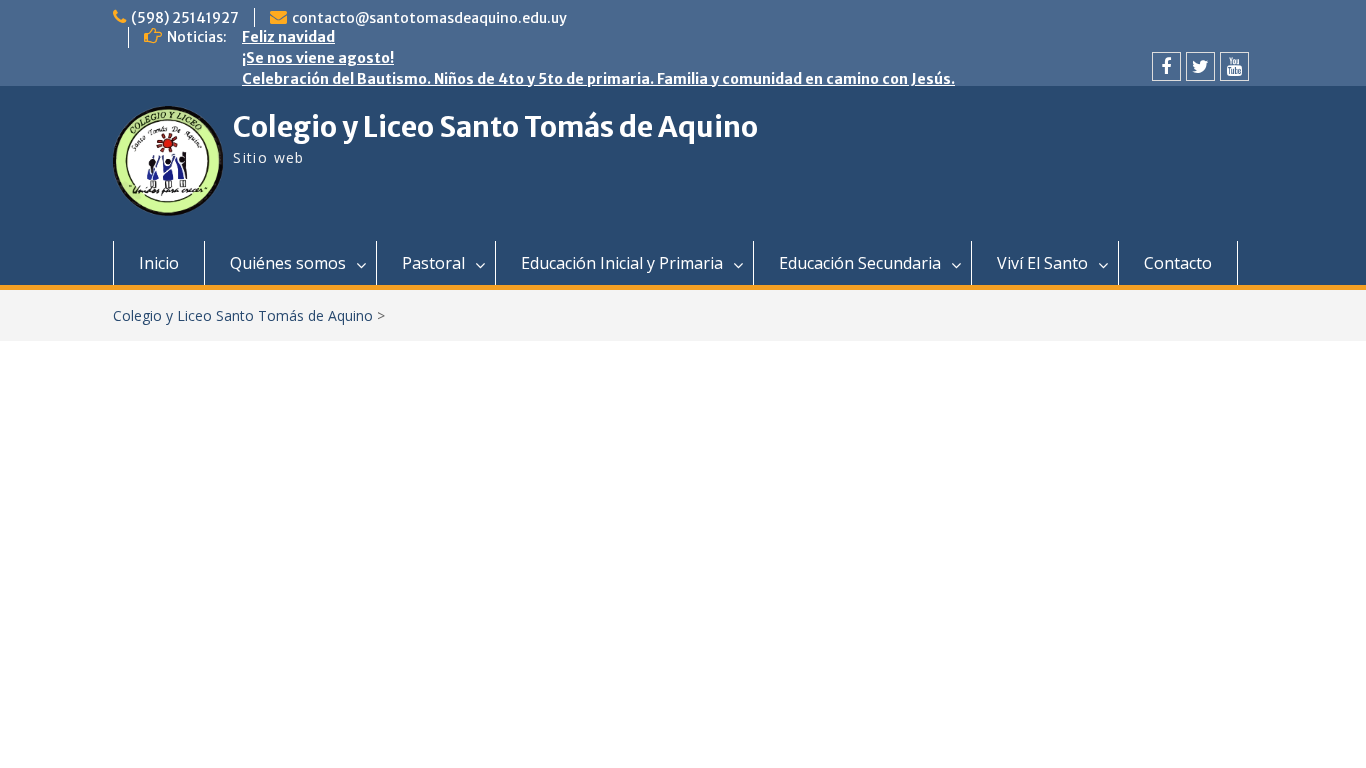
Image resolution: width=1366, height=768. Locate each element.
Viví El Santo (1042, 263)
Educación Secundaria (860, 263)
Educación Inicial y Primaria (622, 263)
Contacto (1178, 263)
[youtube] (1234, 66)
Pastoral (433, 263)
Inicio (159, 263)
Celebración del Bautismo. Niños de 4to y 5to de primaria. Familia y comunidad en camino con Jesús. (598, 79)
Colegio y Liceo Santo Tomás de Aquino (495, 127)
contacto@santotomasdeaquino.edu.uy (429, 18)
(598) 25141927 (185, 18)
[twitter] (1200, 66)
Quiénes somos (288, 263)
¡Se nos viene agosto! (318, 58)
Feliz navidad (288, 37)
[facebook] (1166, 66)
